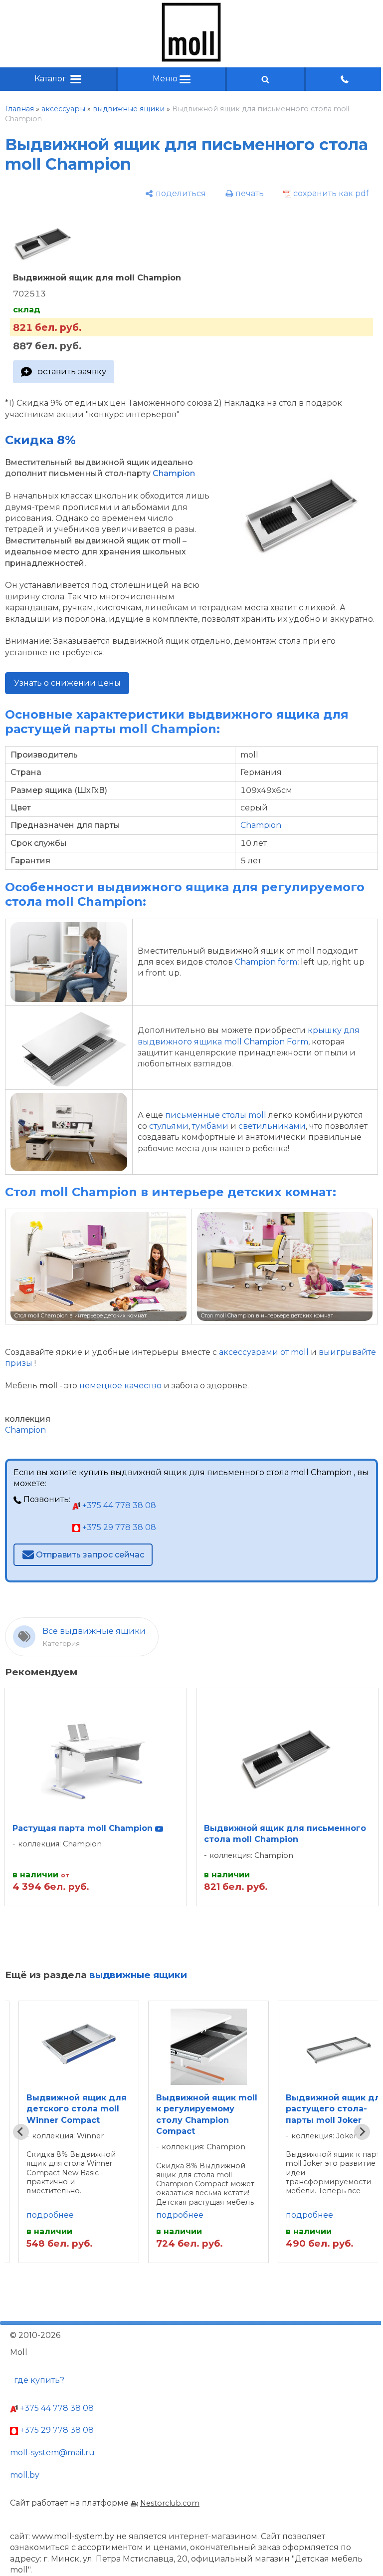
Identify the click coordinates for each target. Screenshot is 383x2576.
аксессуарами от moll (264, 1352)
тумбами (210, 1126)
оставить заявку (72, 371)
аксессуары (63, 109)
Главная (19, 109)
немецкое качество (120, 1386)
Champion (174, 473)
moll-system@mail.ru (52, 2452)
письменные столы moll (216, 1115)
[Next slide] (362, 2132)
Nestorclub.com (170, 2503)
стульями (169, 1126)
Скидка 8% (40, 440)
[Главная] (191, 59)
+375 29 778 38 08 (118, 1527)
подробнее (50, 2215)
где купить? (39, 2380)
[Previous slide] (21, 2132)
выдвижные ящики (129, 109)
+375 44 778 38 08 (118, 1505)
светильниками (272, 1126)
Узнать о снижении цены (67, 683)
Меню (166, 79)
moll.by (25, 2475)
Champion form (266, 962)
